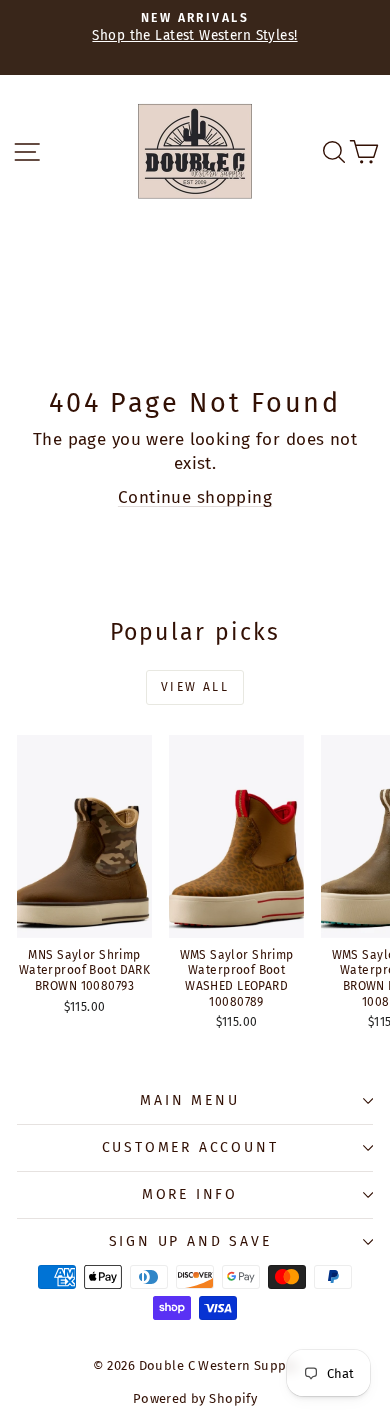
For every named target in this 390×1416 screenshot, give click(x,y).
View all (195, 687)
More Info (190, 1194)
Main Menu (189, 1100)
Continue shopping (195, 497)
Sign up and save (190, 1241)
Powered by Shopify (195, 1398)
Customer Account (190, 1147)
